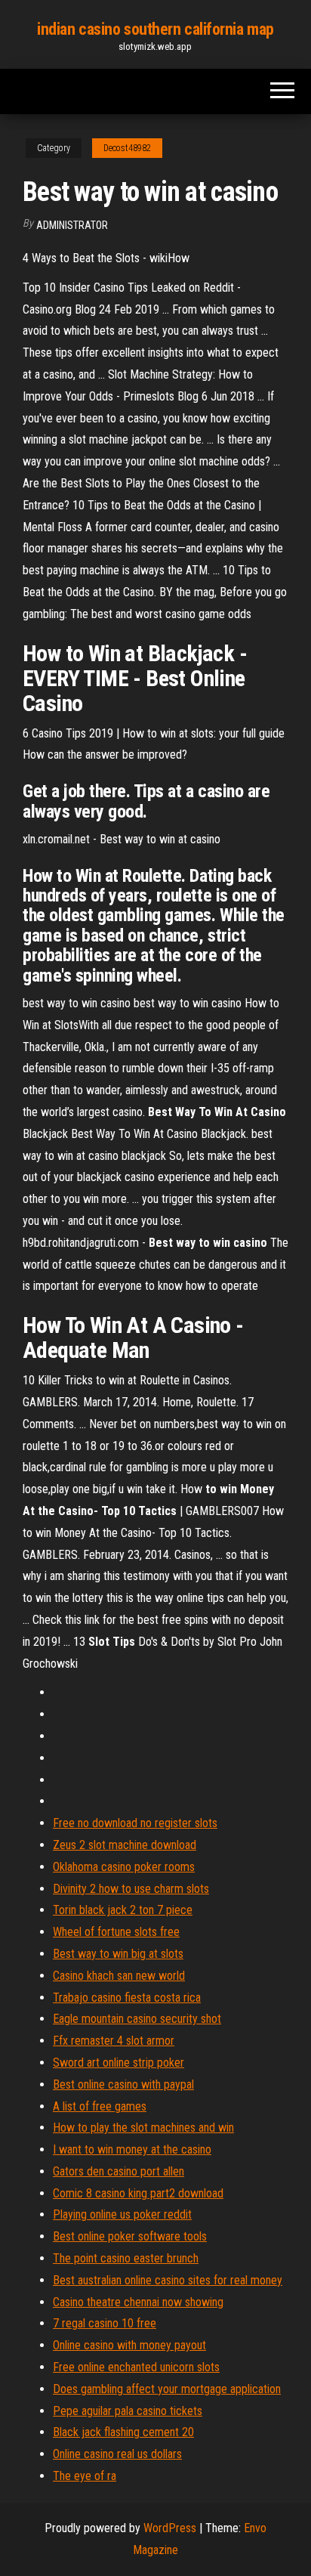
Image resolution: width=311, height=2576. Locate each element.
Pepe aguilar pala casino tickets (128, 2411)
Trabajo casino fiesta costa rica (127, 1998)
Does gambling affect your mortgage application (167, 2389)
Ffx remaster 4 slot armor (114, 2041)
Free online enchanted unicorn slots (136, 2367)
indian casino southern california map (155, 29)
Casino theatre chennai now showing (138, 2302)
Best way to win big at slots (118, 1954)
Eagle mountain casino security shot (137, 2019)
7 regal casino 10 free (105, 2323)
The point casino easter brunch (126, 2258)
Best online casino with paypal (123, 2084)
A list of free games (100, 2106)
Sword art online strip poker (119, 2063)
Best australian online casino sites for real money (168, 2280)
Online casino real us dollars (117, 2454)
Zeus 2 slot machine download (125, 1845)
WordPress (170, 2528)
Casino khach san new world (119, 1976)
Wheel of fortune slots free (116, 1932)
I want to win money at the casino (132, 2149)
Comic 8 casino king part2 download (138, 2193)
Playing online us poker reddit (122, 2214)
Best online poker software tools (130, 2236)
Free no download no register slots (135, 1823)
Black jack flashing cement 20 (123, 2432)
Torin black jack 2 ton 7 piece (123, 1910)
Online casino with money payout (129, 2345)
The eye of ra (85, 2476)
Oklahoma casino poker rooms (124, 1867)
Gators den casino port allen (119, 2171)
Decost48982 (127, 148)
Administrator (72, 225)
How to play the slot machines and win (143, 2128)
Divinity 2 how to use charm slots (131, 1889)
